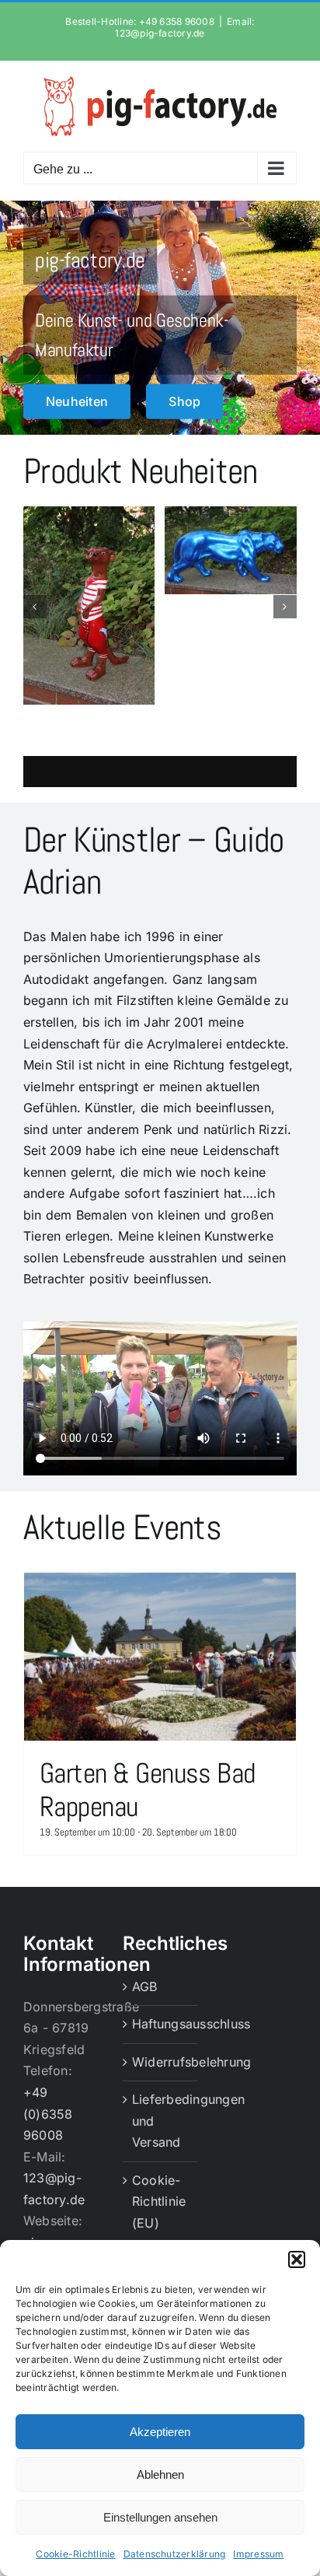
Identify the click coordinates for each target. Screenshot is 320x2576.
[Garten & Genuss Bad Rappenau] (160, 1657)
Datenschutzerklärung (175, 2554)
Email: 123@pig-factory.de (184, 27)
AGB (145, 1986)
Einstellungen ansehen (160, 2517)
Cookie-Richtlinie (75, 2554)
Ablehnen (160, 2474)
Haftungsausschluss (161, 2024)
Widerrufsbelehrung (161, 2062)
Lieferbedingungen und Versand (161, 2121)
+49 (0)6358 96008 (48, 2114)
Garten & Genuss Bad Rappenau (148, 1790)
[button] (297, 2259)
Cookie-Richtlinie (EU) (159, 2201)
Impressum (258, 2554)
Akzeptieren (160, 2432)
